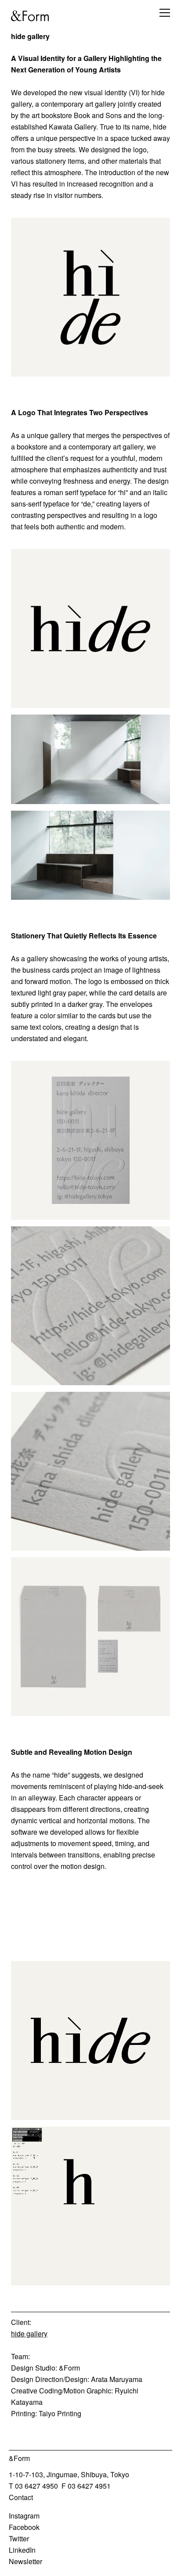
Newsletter (25, 2561)
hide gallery (29, 2333)
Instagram (24, 2516)
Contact (21, 2497)
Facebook (24, 2527)
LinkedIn (22, 2550)
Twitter (19, 2538)
